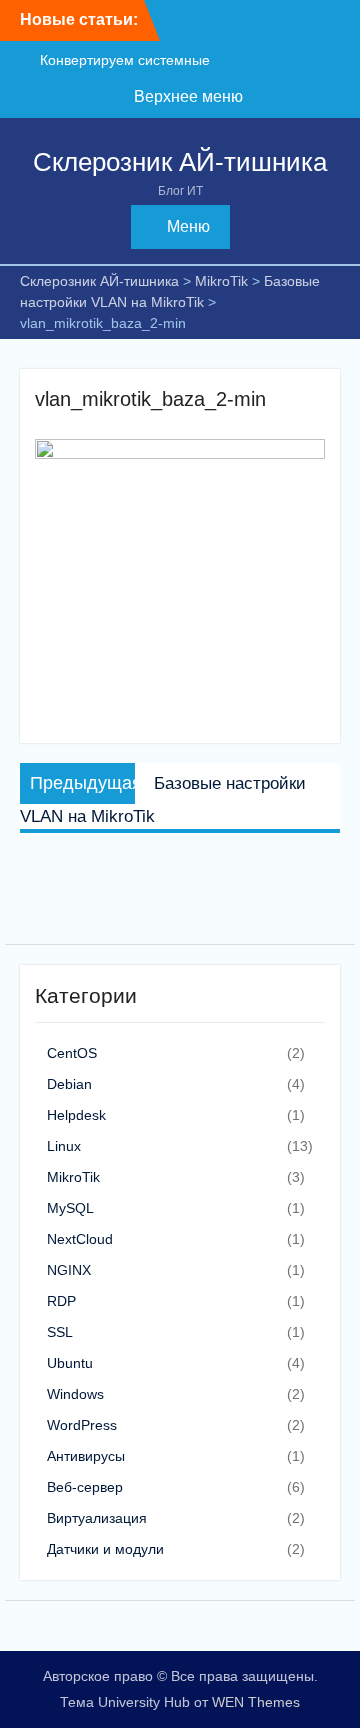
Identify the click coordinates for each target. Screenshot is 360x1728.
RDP (61, 1301)
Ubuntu (70, 1363)
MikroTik (73, 1177)
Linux (64, 1146)
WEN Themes (256, 1702)
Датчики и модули (105, 1549)
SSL (60, 1332)
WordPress (82, 1425)
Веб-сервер (85, 1487)
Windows (75, 1394)
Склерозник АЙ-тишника (180, 162)
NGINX (69, 1270)
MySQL (70, 1208)
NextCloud (80, 1239)
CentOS (72, 1053)
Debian (69, 1084)
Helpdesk (76, 1115)
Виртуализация (97, 1518)
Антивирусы (86, 1456)
